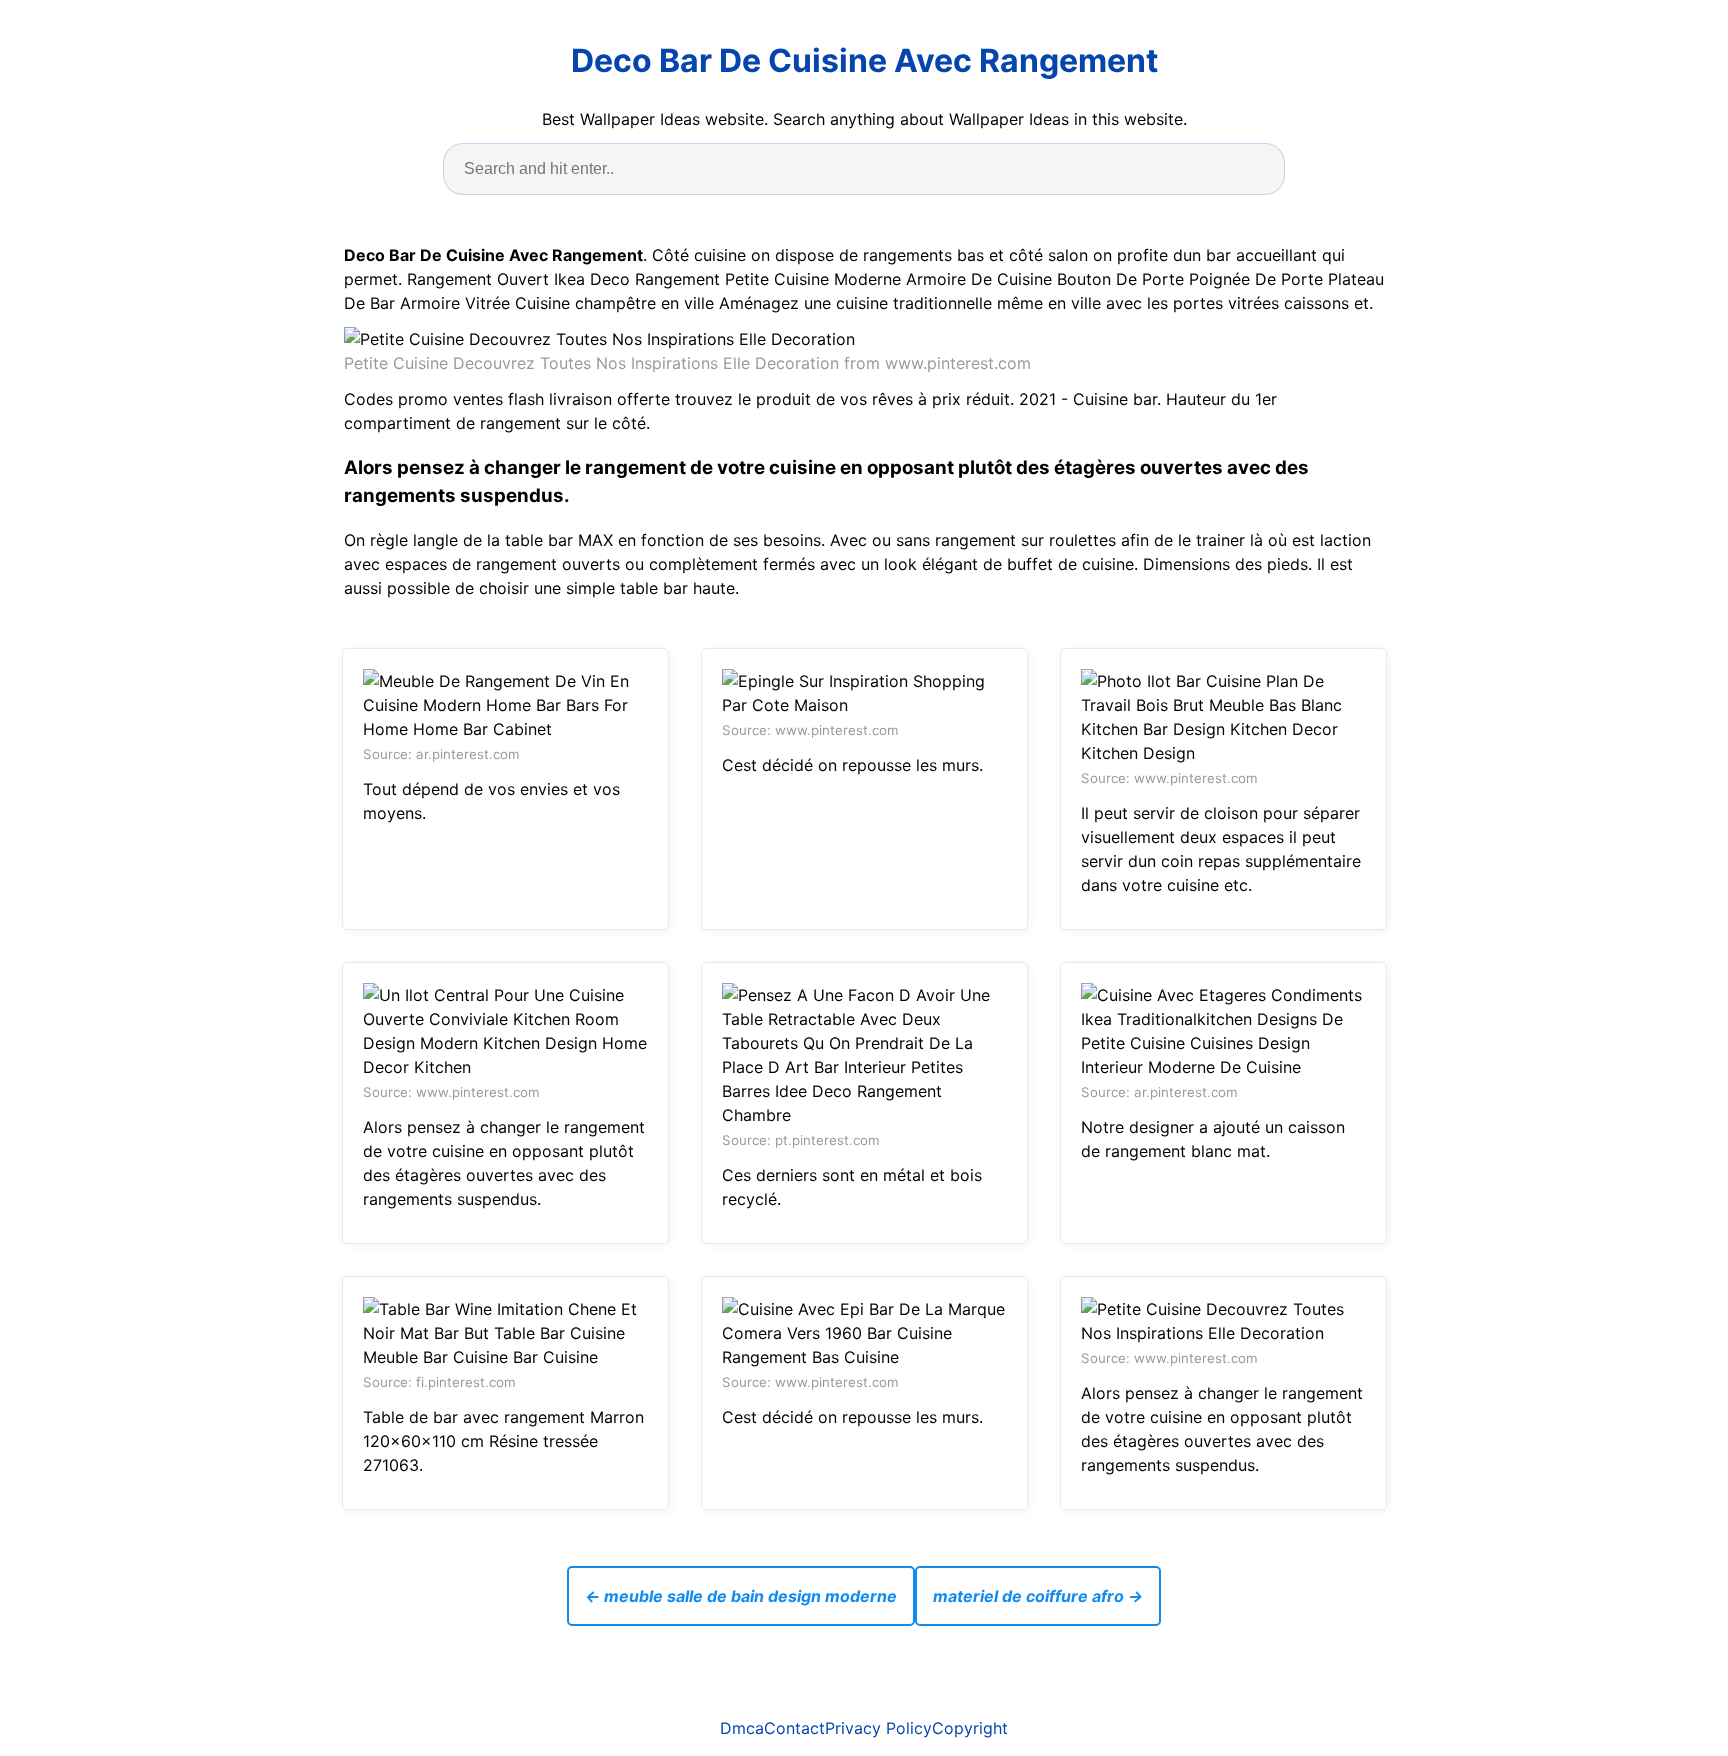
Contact (794, 1728)
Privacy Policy (878, 1728)
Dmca (742, 1728)
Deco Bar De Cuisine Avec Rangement (864, 60)
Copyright (970, 1728)
